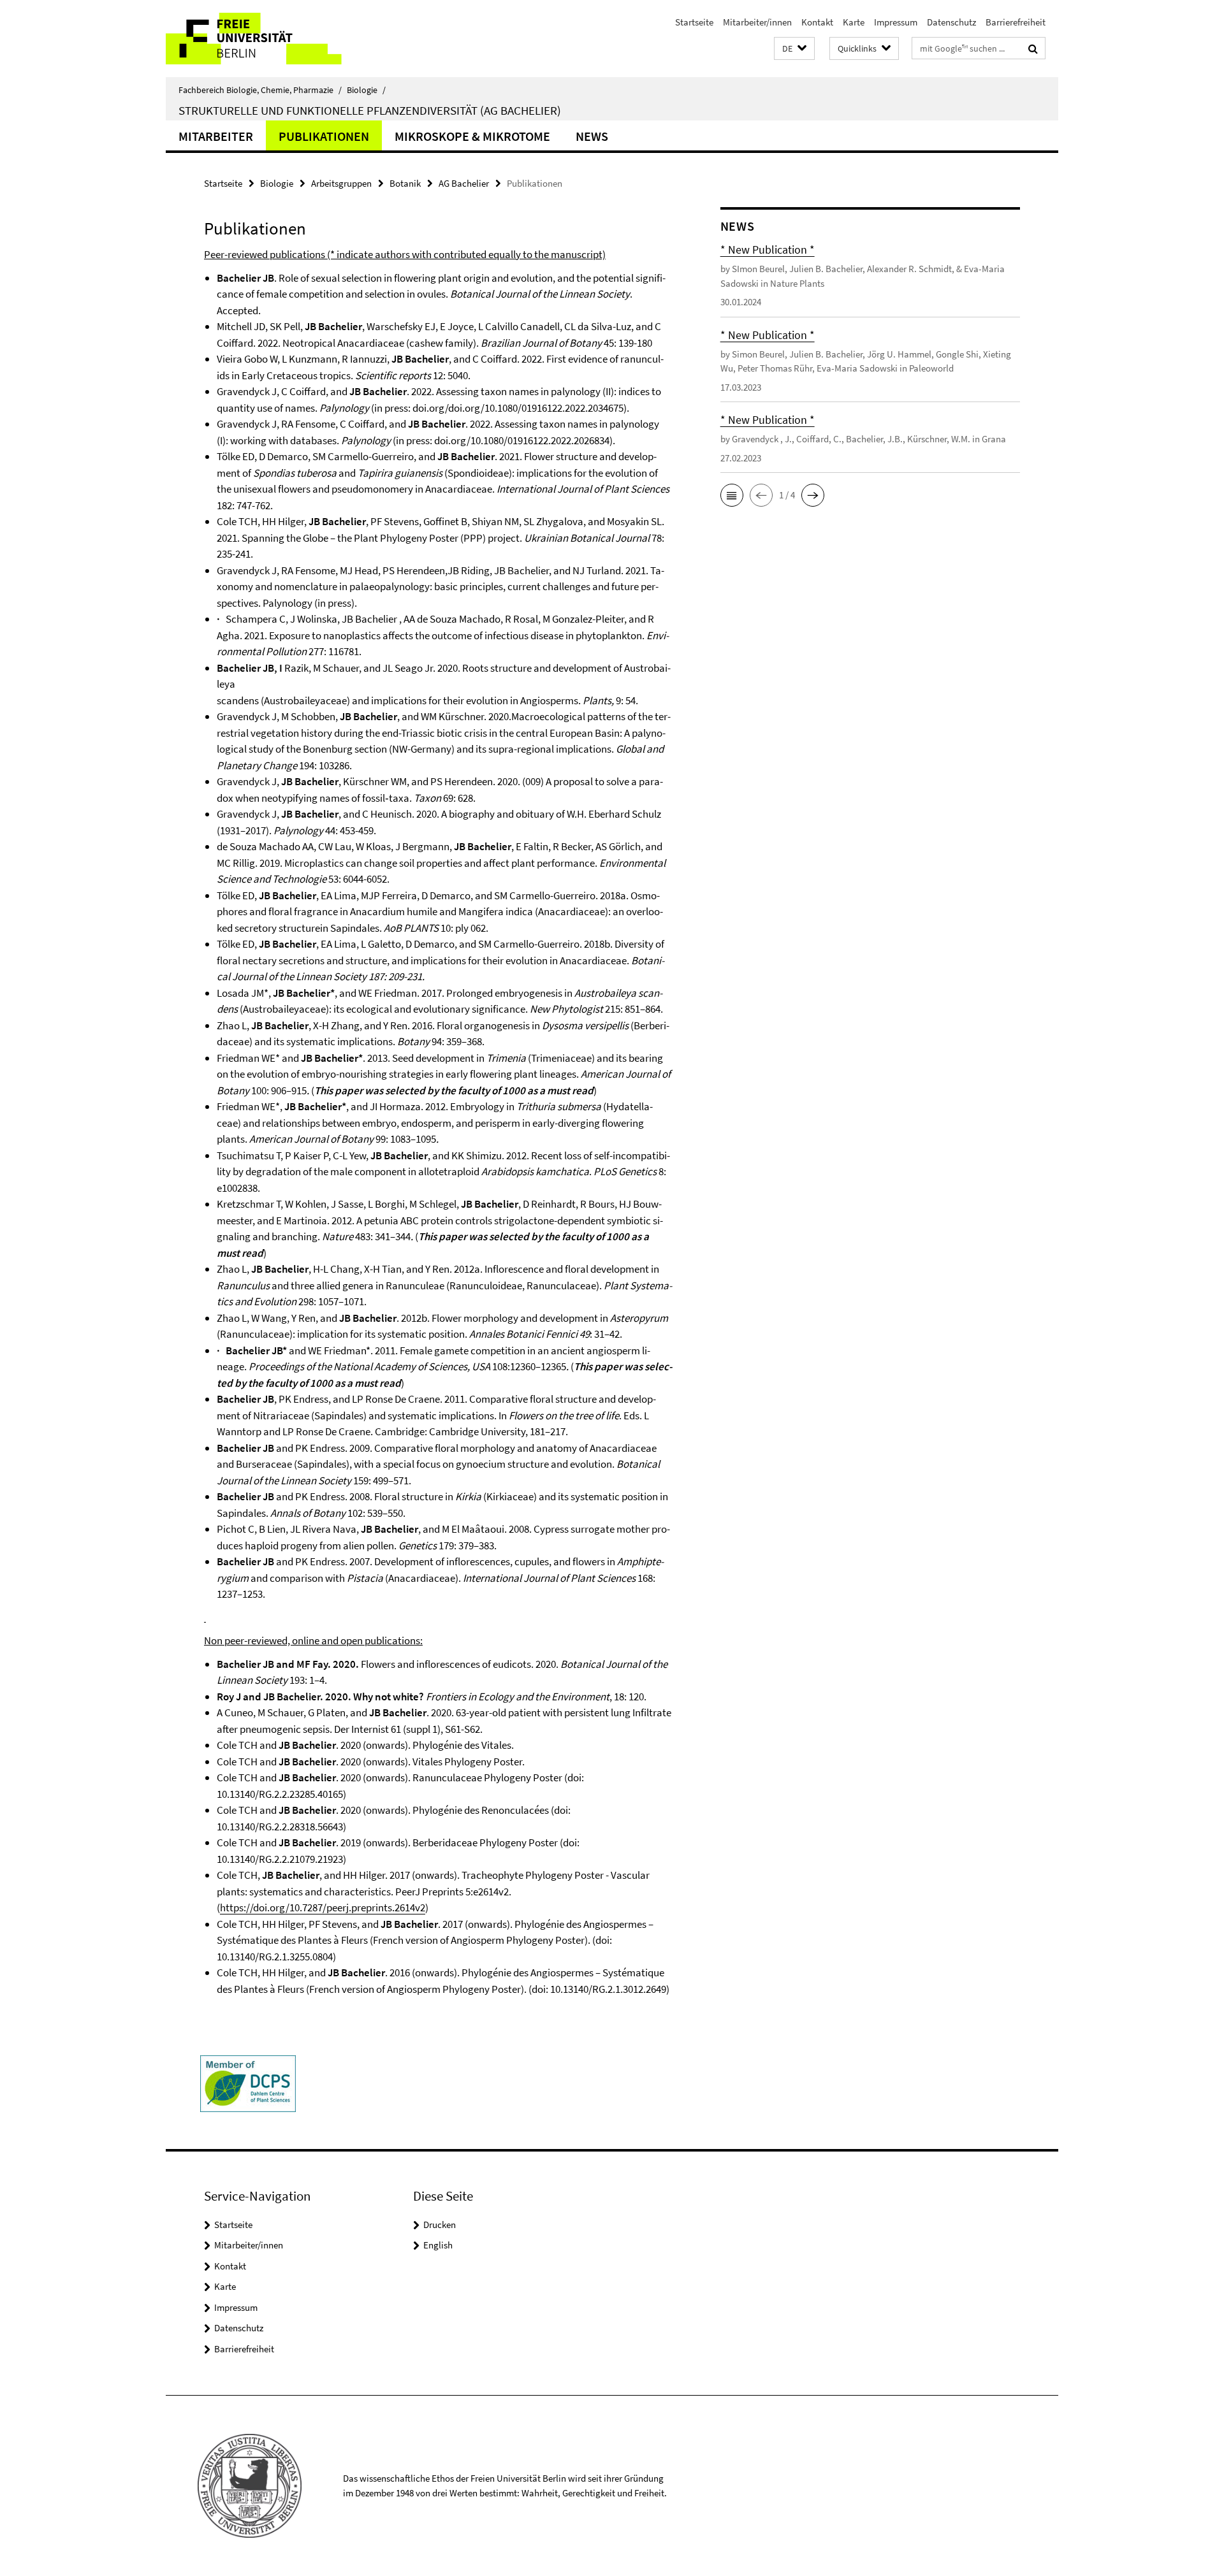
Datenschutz (951, 22)
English (438, 2245)
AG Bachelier (464, 183)
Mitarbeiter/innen (757, 22)
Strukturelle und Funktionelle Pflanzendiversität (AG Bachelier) (370, 110)
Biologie (366, 90)
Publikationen (324, 136)
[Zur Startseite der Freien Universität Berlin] (273, 39)
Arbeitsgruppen (341, 183)
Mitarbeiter (216, 136)
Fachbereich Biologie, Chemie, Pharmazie (260, 90)
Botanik (405, 183)
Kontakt (817, 22)
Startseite (694, 22)
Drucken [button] (440, 2225)
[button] (794, 49)
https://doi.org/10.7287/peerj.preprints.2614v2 (323, 1907)
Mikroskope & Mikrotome (472, 136)
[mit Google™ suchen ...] (1033, 48)
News (592, 136)
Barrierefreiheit (1016, 22)
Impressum (896, 22)
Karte (854, 22)
